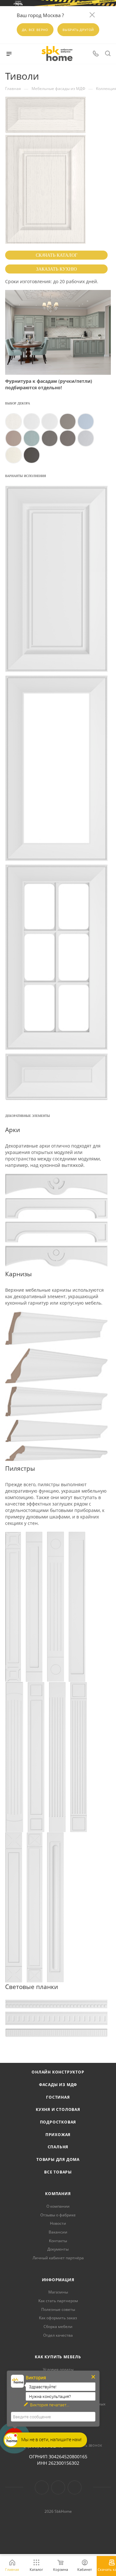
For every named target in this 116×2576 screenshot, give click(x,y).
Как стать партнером (58, 2301)
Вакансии (58, 2232)
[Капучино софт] (68, 422)
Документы (58, 2249)
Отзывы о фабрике (58, 2215)
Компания (58, 2194)
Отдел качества (58, 2335)
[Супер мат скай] (86, 422)
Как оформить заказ (58, 2318)
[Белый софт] (50, 422)
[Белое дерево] (32, 422)
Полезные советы (58, 2309)
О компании (58, 2206)
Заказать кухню (56, 269)
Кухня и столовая (58, 2109)
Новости (58, 2223)
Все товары (58, 2172)
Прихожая (58, 2135)
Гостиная (58, 2097)
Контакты (58, 2241)
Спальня (58, 2147)
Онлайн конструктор (58, 2072)
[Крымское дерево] (50, 438)
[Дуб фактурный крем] (14, 455)
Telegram (58, 2487)
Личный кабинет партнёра (58, 2258)
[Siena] (32, 455)
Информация (58, 2280)
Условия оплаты (58, 2369)
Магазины (58, 2292)
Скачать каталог (57, 255)
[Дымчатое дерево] (86, 438)
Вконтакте (42, 2487)
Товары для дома (58, 2159)
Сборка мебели (58, 2327)
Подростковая (58, 2122)
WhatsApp (75, 2487)
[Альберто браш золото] (14, 422)
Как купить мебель (58, 2357)
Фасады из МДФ (58, 2085)
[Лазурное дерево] (32, 438)
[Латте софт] (14, 438)
